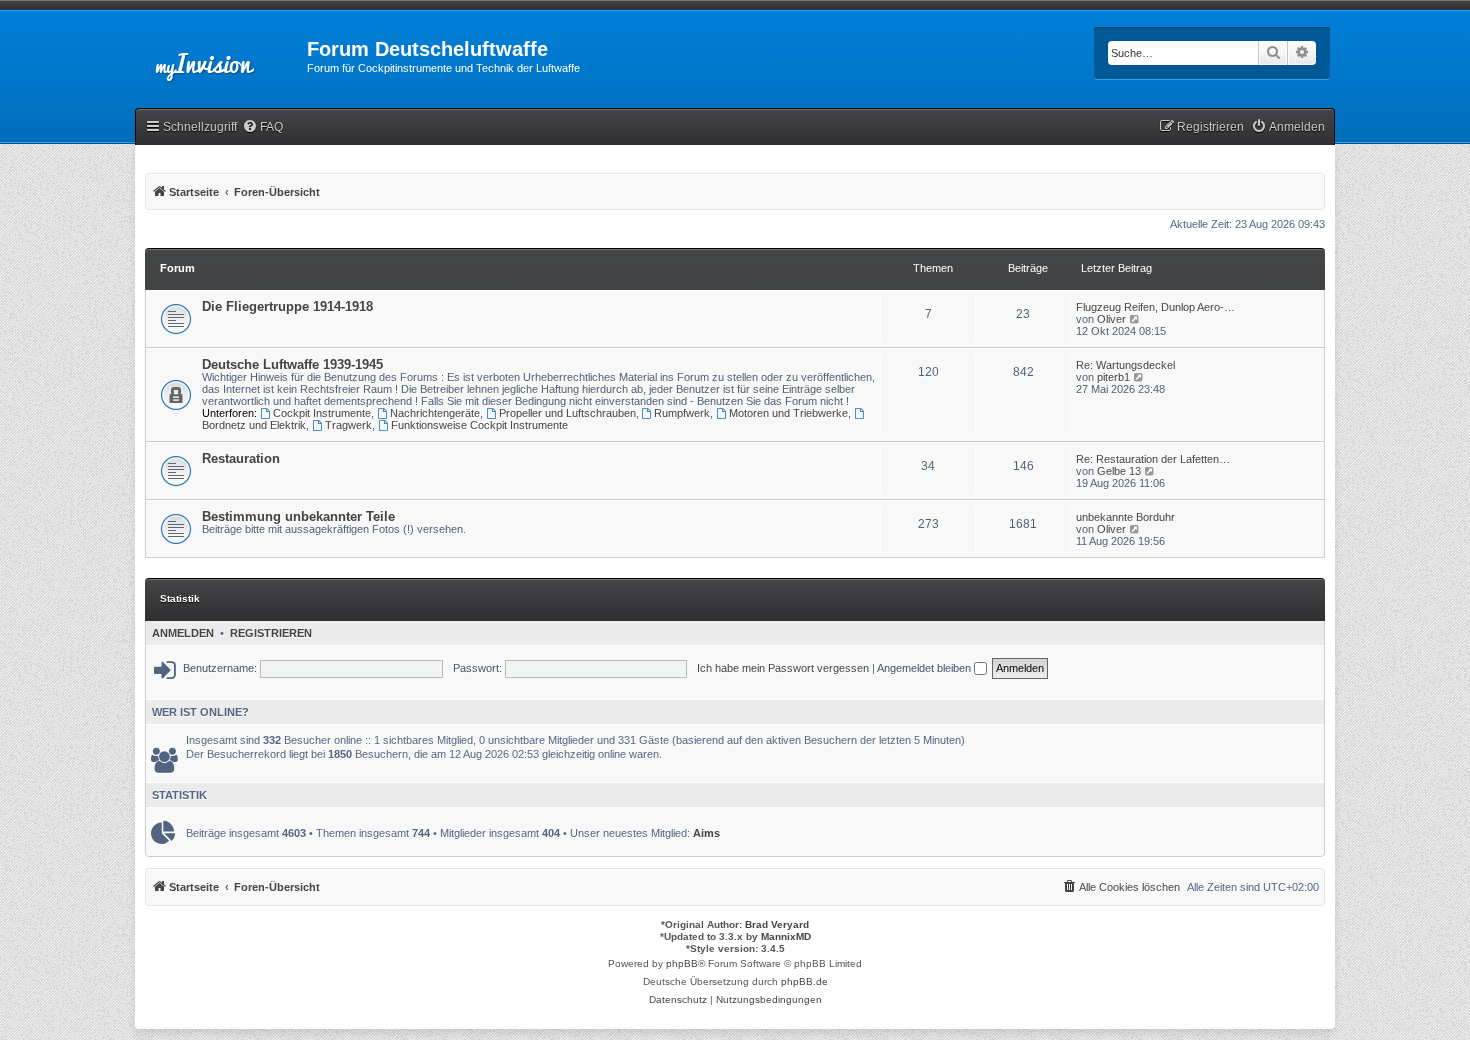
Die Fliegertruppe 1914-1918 (287, 306)
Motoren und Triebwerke (788, 413)
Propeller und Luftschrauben (567, 413)
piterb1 (1113, 377)
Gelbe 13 (1119, 471)
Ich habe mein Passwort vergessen (783, 668)
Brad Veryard (777, 924)
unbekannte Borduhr (1125, 517)
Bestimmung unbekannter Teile (298, 516)
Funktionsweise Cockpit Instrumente (479, 425)
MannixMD (786, 936)
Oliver (1111, 319)
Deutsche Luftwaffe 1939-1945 (292, 364)
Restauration (241, 458)
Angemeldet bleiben (925, 668)
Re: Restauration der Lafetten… (1153, 459)
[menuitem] (262, 127)
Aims (706, 833)
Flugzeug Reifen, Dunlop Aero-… (1155, 307)
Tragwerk (348, 425)
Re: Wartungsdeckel (1125, 365)
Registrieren (271, 633)
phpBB (682, 963)
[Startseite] (221, 55)
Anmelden (183, 633)
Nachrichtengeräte (435, 413)
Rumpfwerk (682, 413)
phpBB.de (804, 981)
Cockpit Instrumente (322, 413)
